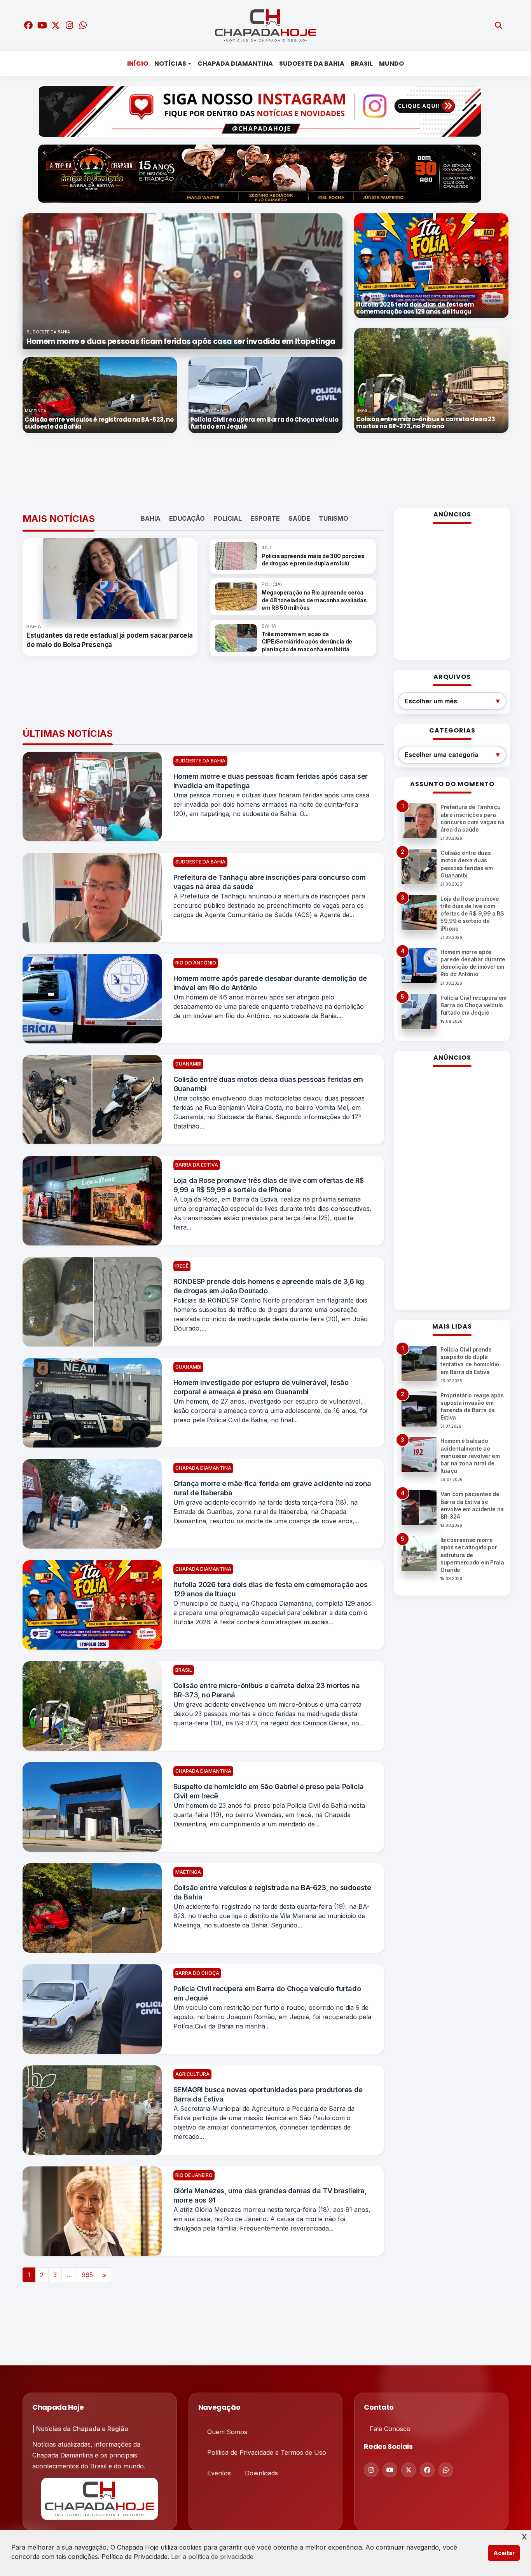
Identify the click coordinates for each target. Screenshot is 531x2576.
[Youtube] (390, 2470)
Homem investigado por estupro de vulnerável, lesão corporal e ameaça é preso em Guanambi (261, 1387)
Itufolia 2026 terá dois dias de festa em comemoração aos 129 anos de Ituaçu (271, 1589)
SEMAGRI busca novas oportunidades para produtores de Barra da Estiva (268, 2094)
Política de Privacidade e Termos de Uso (267, 2452)
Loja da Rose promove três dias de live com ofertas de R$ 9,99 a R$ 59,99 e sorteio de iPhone (269, 1185)
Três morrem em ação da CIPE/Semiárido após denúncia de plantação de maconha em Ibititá (307, 642)
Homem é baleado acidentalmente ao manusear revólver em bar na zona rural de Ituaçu (470, 1456)
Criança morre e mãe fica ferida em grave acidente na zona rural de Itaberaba (272, 1488)
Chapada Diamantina (235, 64)
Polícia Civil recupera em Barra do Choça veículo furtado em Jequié (267, 1993)
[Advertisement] (260, 471)
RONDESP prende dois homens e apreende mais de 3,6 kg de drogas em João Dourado (269, 1286)
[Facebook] (427, 2470)
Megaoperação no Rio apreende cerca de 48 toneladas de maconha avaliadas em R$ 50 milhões (314, 600)
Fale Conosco (390, 2429)
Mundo (391, 64)
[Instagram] (371, 2470)
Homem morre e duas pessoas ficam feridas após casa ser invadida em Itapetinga (271, 781)
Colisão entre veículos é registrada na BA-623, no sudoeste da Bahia (272, 1892)
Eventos (219, 2473)
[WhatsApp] (446, 2470)
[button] (46, 281)
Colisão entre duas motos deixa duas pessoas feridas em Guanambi (268, 1084)
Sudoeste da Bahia (312, 64)
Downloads (261, 2473)
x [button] (524, 2536)
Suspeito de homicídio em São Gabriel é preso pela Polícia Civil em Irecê (269, 1791)
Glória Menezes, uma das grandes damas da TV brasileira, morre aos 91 (270, 2195)
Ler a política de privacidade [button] (212, 2557)
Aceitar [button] (504, 2553)
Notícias (170, 64)
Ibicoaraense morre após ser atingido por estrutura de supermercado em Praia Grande (472, 1555)
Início (138, 64)
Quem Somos (227, 2432)
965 (87, 2275)
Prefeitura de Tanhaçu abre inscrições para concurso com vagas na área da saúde (270, 882)
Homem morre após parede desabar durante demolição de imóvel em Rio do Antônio (270, 983)
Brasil (362, 64)
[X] (409, 2470)
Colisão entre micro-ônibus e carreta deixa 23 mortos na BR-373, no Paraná (267, 1690)
